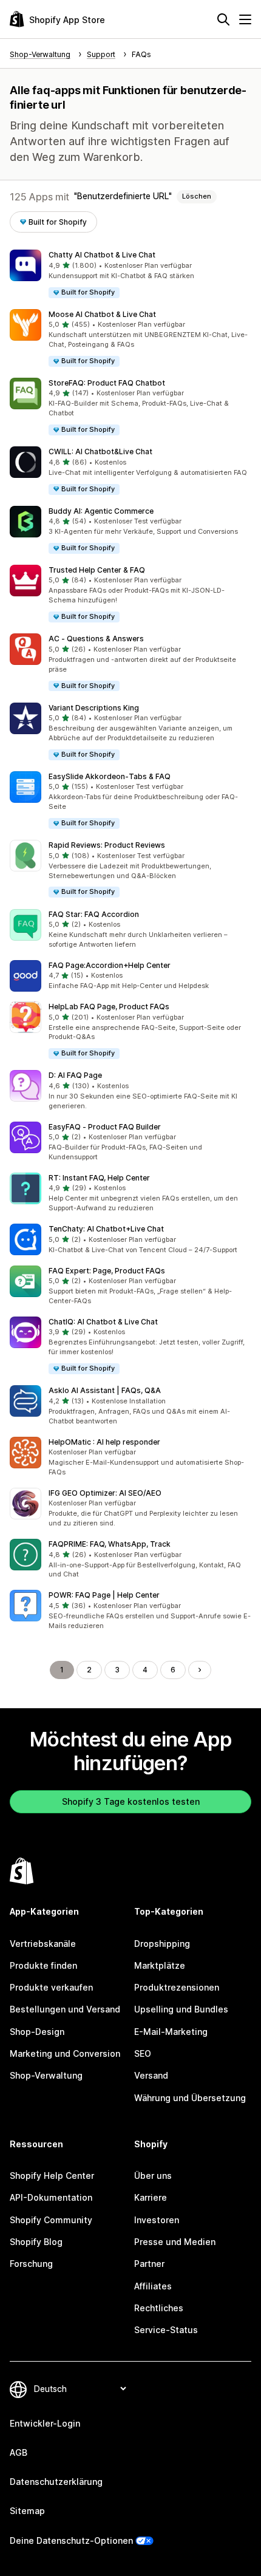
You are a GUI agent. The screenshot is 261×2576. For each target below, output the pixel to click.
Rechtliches (159, 2308)
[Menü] (245, 19)
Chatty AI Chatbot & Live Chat (102, 255)
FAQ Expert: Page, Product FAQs (107, 1271)
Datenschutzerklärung (56, 2482)
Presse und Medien (175, 2242)
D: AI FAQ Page (75, 1075)
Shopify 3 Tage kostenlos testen (131, 1801)
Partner (149, 2264)
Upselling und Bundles (181, 2009)
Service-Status (166, 2330)
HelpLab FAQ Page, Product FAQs (109, 1007)
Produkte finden (43, 1965)
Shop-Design (37, 2032)
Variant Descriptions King (94, 708)
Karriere (151, 2197)
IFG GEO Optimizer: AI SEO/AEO (105, 1493)
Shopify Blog (36, 2242)
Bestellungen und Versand (65, 2009)
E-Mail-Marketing (171, 2032)
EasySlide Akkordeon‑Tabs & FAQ (110, 776)
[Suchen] (223, 19)
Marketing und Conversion (65, 2053)
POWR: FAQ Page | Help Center (104, 1595)
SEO (143, 2053)
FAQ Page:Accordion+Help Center (110, 965)
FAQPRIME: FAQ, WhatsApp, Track (110, 1544)
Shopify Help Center (52, 2176)
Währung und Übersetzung (190, 2098)
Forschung (31, 2264)
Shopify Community (51, 2220)
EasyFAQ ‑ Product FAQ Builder (105, 1127)
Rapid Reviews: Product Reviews (107, 845)
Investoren (157, 2220)
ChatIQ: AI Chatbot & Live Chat (103, 1322)
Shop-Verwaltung (46, 2075)
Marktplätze (160, 1965)
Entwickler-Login (45, 2423)
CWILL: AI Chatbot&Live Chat (100, 451)
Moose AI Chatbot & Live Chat (102, 314)
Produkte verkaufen (51, 1987)
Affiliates (153, 2286)
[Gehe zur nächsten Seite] (200, 1670)
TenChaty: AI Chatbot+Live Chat (106, 1229)
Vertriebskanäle (43, 1944)
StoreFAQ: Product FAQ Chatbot (107, 383)
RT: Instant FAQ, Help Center (99, 1178)
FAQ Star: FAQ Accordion (94, 914)
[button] (130, 274)
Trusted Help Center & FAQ (97, 570)
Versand (151, 2075)
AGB (19, 2452)
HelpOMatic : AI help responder (104, 1442)
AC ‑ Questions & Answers (96, 639)
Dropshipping (162, 1944)
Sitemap (27, 2511)
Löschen (197, 196)
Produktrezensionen (177, 1987)
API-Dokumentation (51, 2197)
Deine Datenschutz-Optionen (71, 2540)
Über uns (153, 2176)
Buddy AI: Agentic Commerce (101, 511)
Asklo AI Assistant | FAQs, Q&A (105, 1390)
